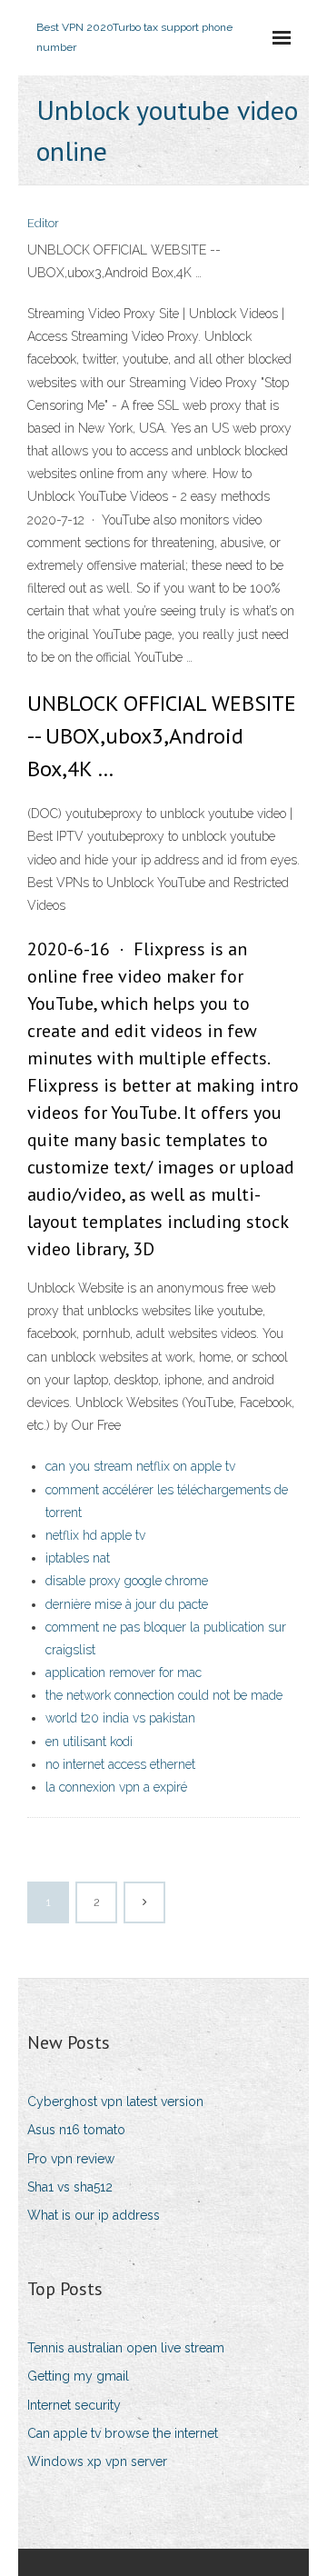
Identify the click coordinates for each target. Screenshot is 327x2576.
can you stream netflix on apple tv (140, 1466)
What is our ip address (94, 2215)
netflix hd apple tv (95, 1535)
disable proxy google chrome (127, 1581)
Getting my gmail (78, 2376)
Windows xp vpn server (97, 2461)
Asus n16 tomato (76, 2130)
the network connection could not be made (164, 1695)
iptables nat (78, 1558)
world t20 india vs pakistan (120, 1718)
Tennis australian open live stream (126, 2348)
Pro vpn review (71, 2159)
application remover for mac (124, 1672)
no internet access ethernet (120, 1764)
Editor (43, 223)
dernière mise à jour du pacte (127, 1604)
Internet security (74, 2405)
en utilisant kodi (89, 1742)
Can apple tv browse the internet (123, 2433)
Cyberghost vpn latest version (115, 2102)
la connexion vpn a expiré (116, 1787)
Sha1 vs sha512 (70, 2187)
